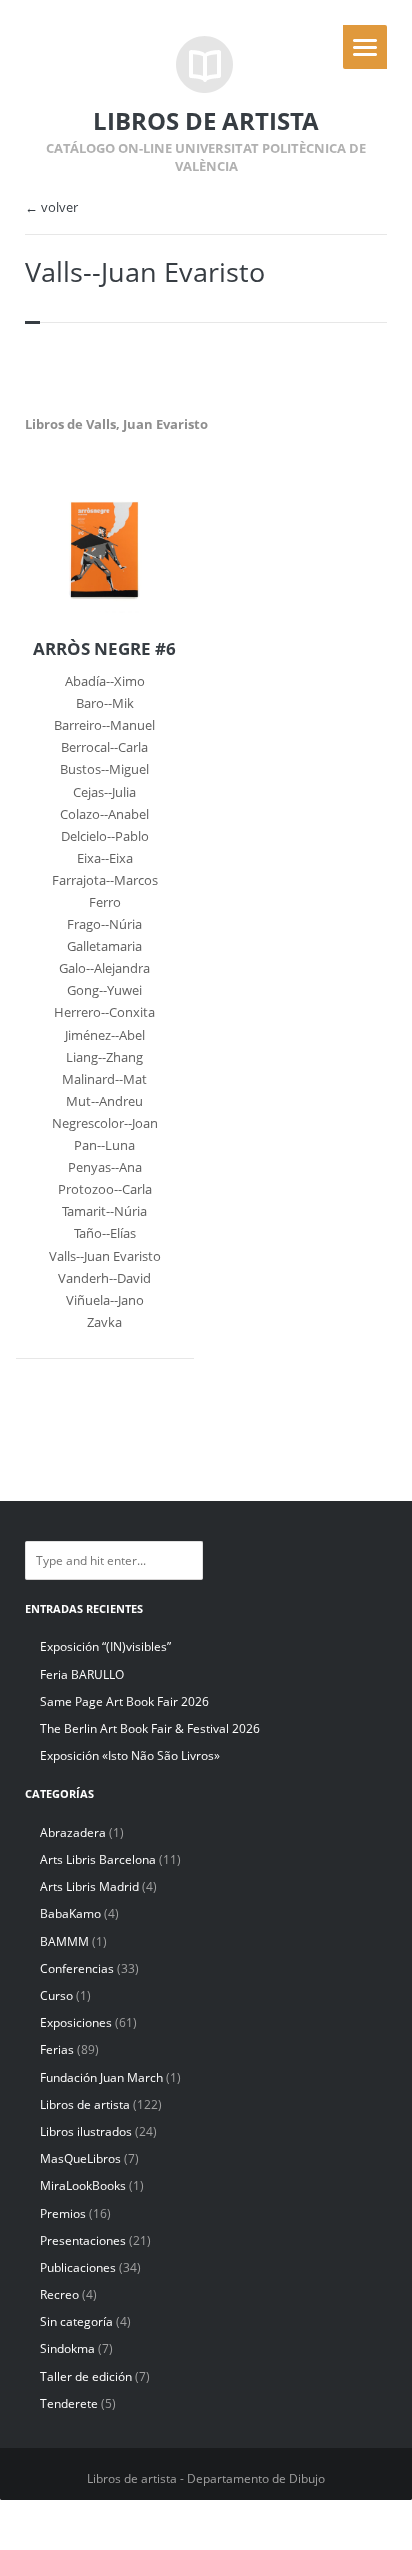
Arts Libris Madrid (89, 1886)
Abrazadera (73, 1832)
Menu (365, 47)
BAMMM (64, 1941)
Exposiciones (76, 2022)
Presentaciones (83, 2240)
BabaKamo (70, 1913)
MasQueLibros (80, 2158)
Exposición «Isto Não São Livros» (130, 1755)
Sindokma (67, 2348)
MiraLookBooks (83, 2185)
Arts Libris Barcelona (98, 1859)
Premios (63, 2213)
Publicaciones (78, 2267)
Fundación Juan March (101, 2077)
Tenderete (69, 2403)
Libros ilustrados (86, 2131)
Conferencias (77, 1968)
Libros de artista (85, 2104)
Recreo (59, 2294)
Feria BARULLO (82, 1674)
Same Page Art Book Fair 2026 (124, 1701)
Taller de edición (86, 2376)
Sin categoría (76, 2321)
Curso (56, 1995)
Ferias (57, 2049)
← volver (51, 207)
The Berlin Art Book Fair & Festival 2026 (150, 1728)
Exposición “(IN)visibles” (105, 1646)
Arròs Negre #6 (104, 649)
